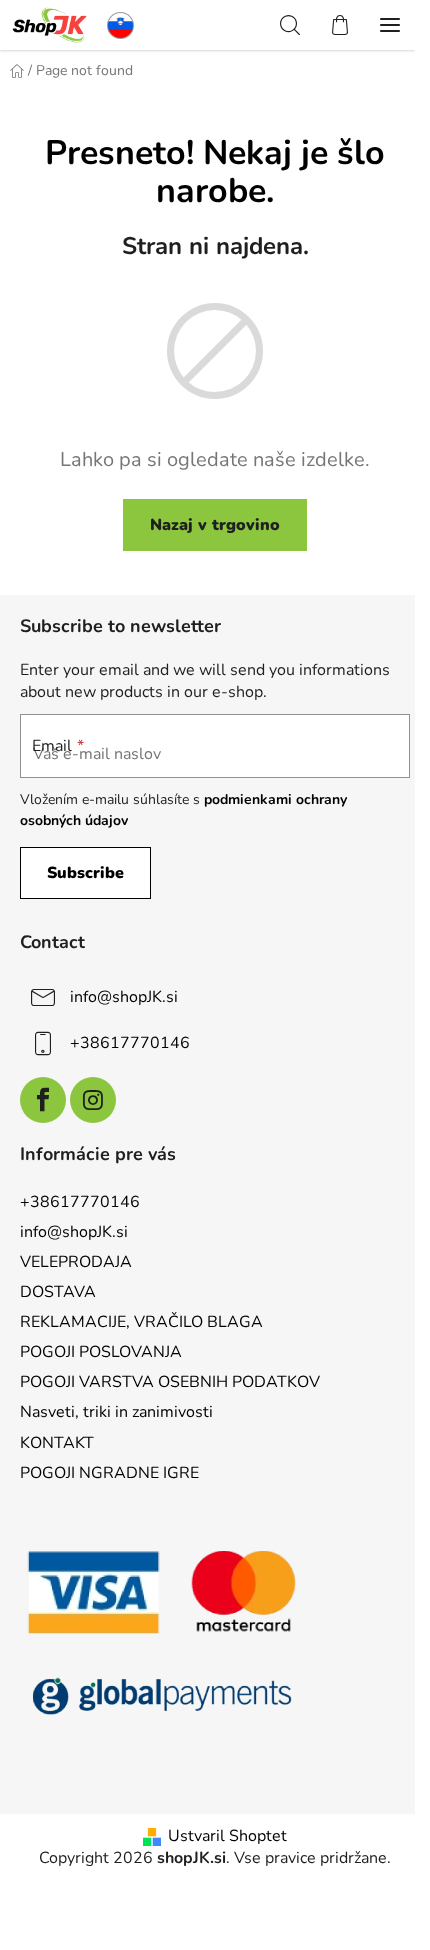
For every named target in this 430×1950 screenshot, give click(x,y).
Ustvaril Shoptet (227, 1836)
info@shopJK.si (124, 997)
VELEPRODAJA (76, 1262)
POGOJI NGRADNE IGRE (109, 1473)
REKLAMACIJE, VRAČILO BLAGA (141, 1322)
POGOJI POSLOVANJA (101, 1352)
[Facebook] (43, 1100)
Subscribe (85, 873)
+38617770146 (130, 1043)
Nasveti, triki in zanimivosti (116, 1412)
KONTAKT (57, 1443)
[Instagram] (93, 1100)
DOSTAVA (58, 1292)
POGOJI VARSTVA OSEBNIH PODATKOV (170, 1382)
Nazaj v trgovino (215, 525)
